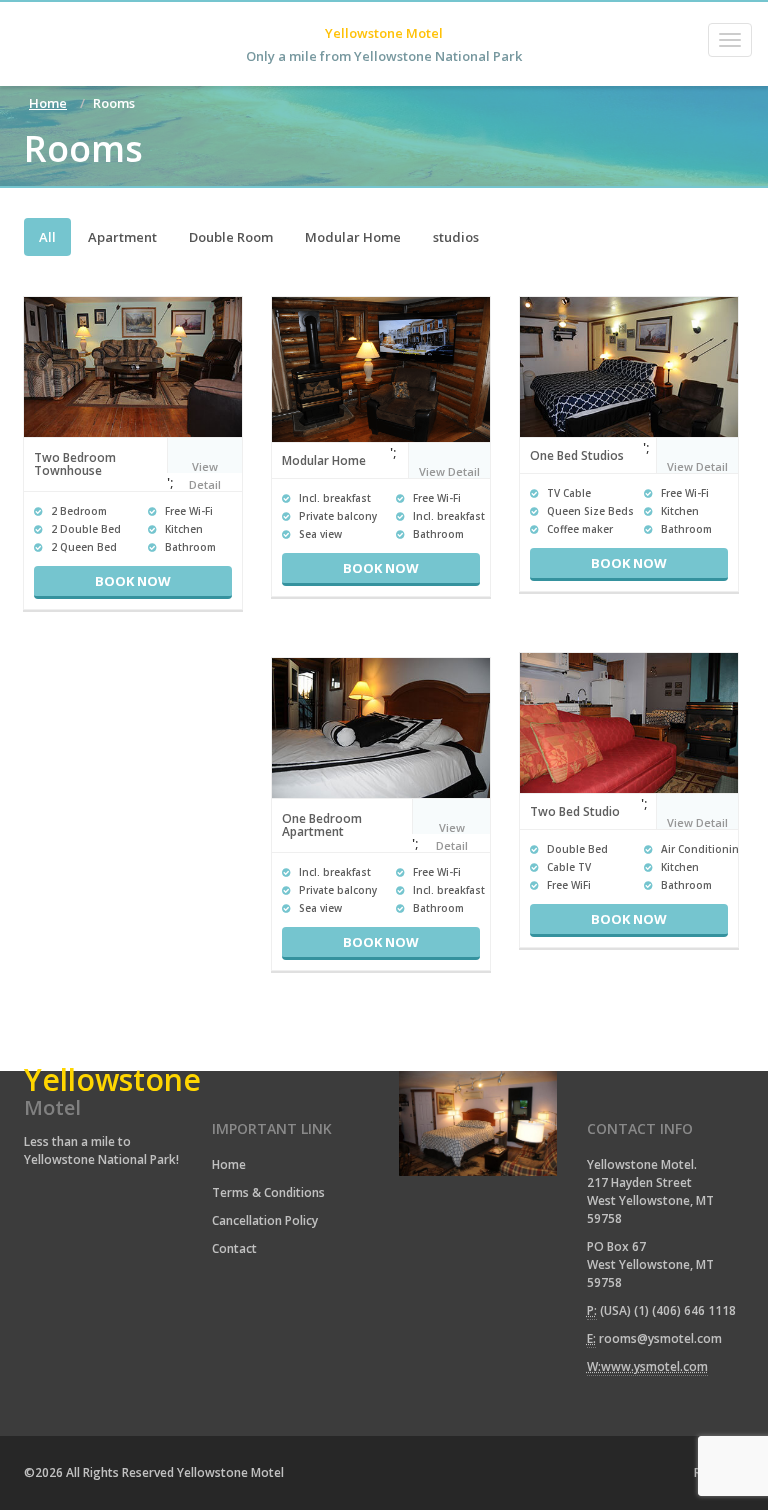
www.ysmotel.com (654, 1366)
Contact (234, 1248)
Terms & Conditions (268, 1192)
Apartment (122, 237)
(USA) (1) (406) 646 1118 (668, 1310)
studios (456, 237)
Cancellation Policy (265, 1220)
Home (48, 103)
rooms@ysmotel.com (660, 1338)
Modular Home (353, 237)
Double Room (231, 237)
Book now (133, 581)
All (47, 237)
